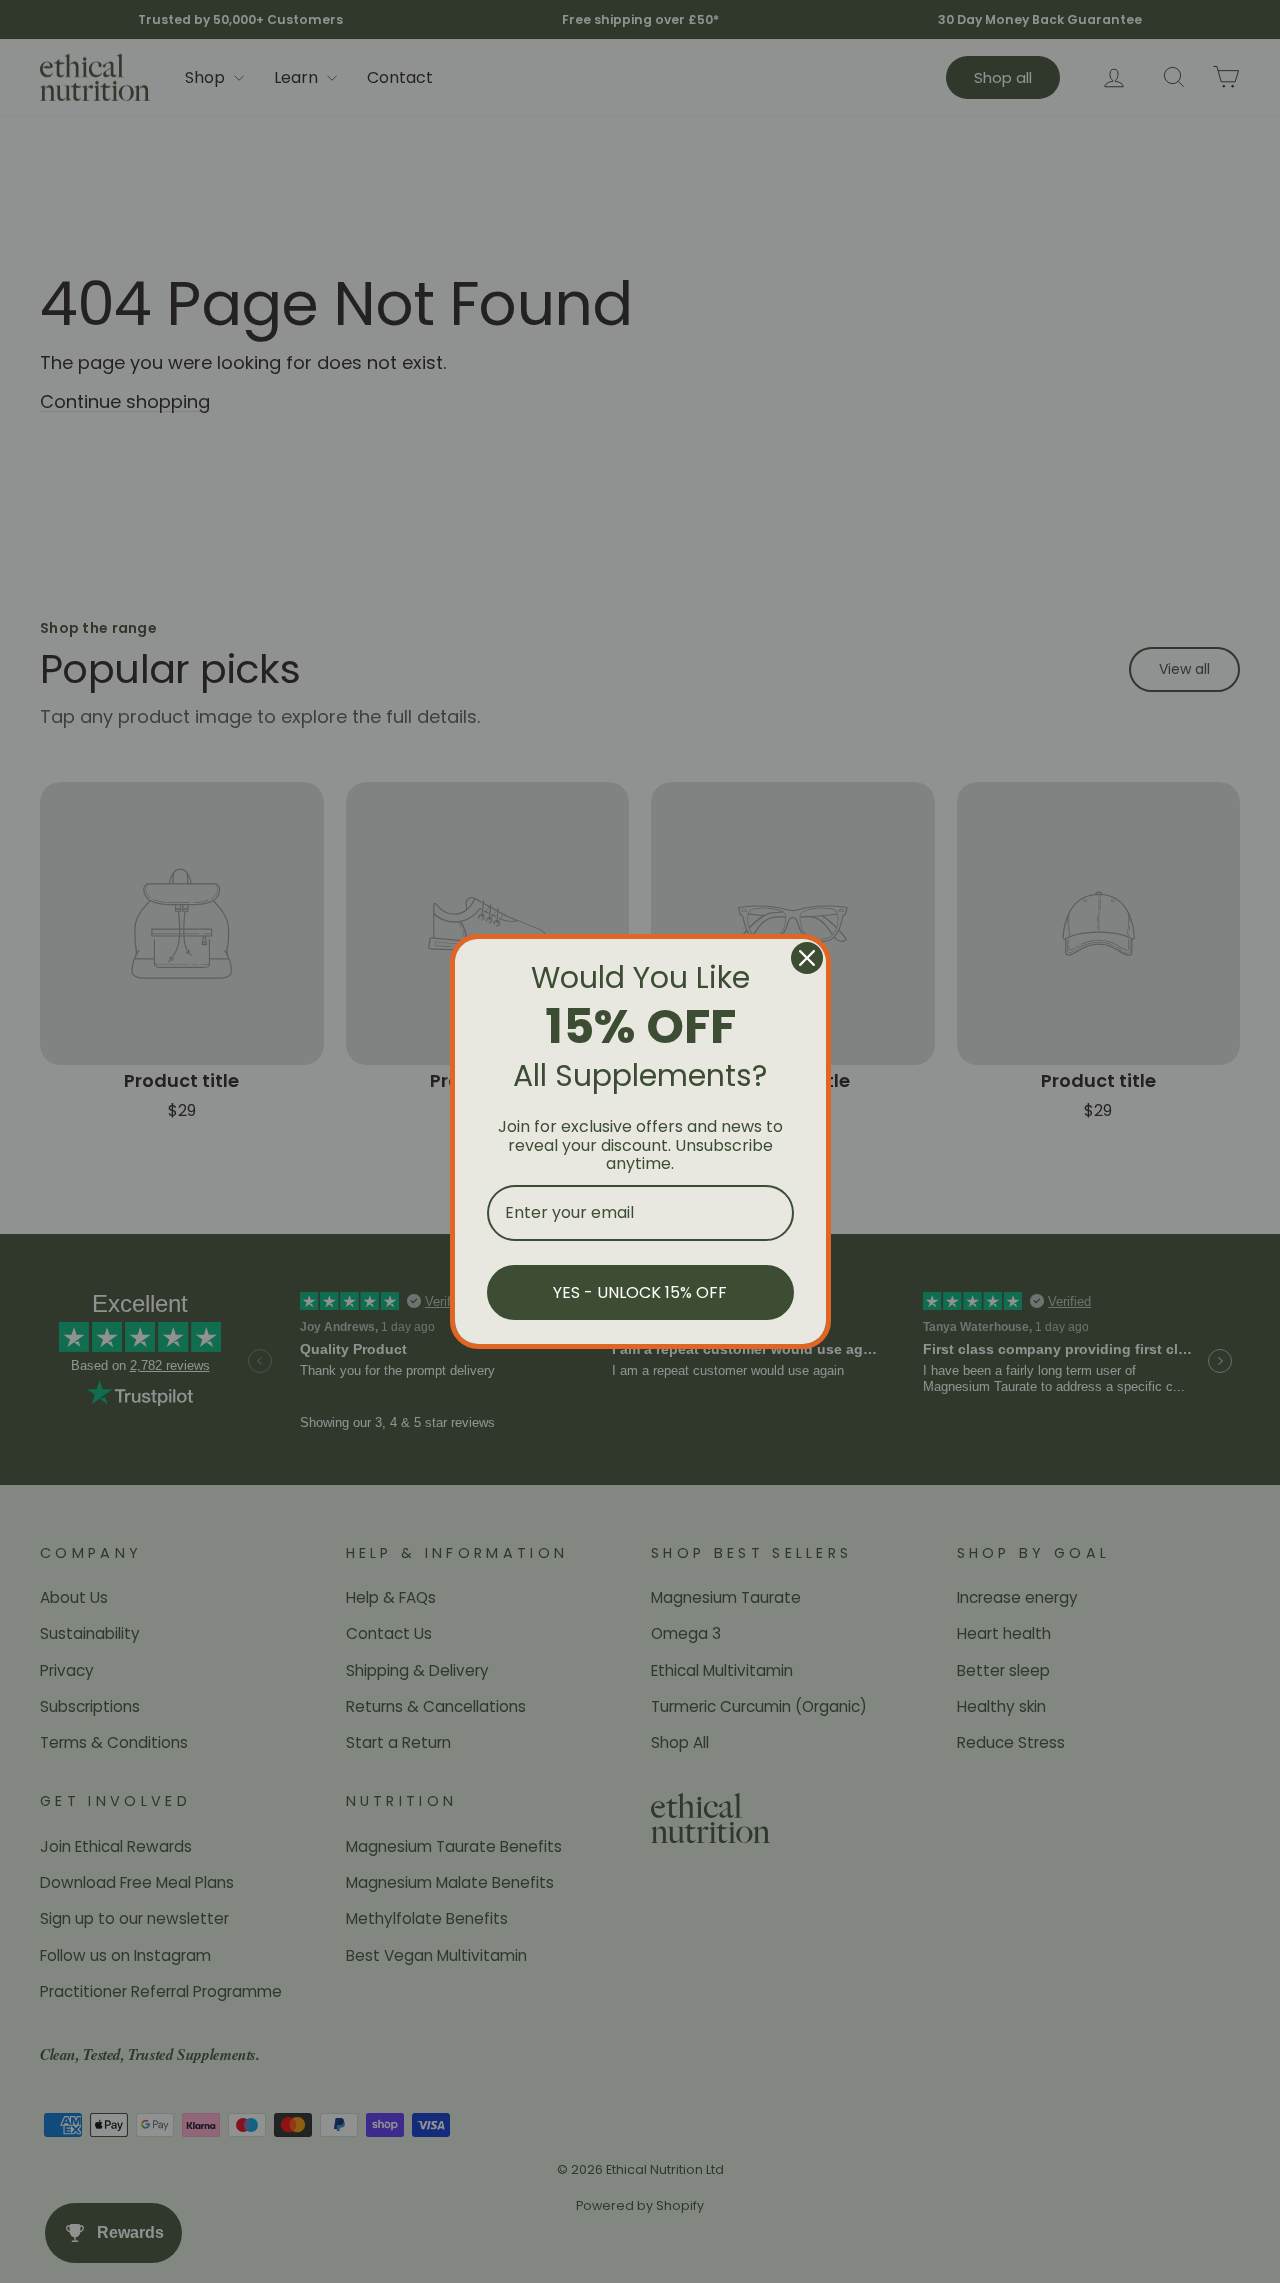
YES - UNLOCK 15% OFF (640, 1292)
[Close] (807, 958)
